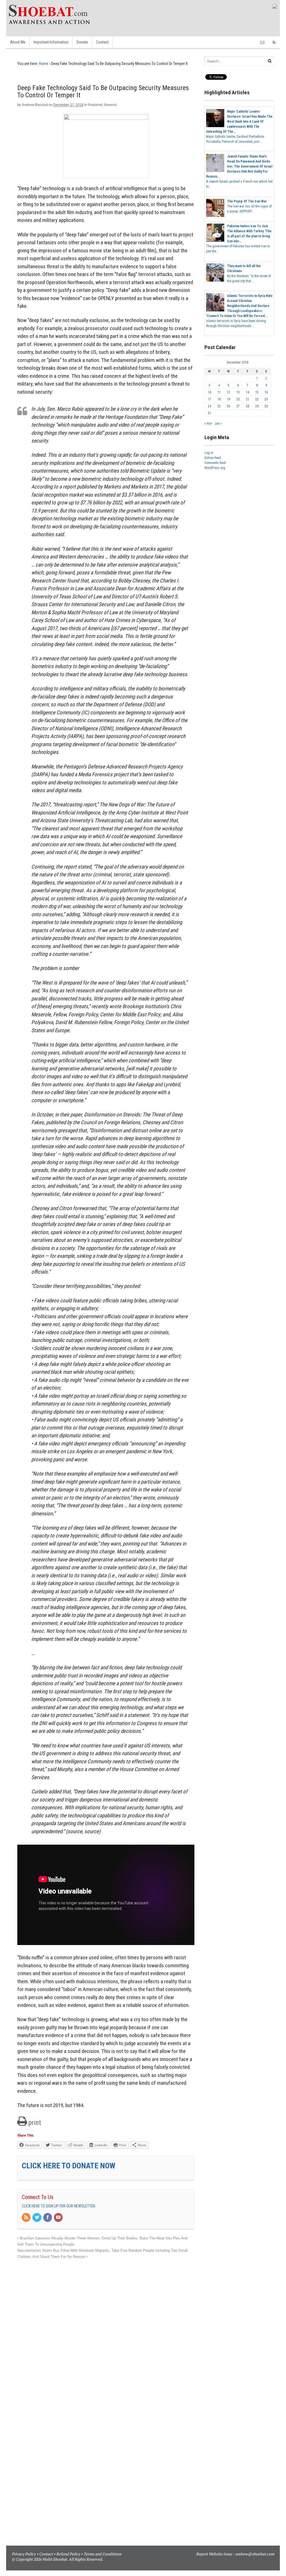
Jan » (218, 424)
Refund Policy (68, 2554)
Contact (102, 42)
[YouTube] (59, 2218)
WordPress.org (215, 468)
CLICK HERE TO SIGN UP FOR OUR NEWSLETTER (59, 2206)
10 (209, 392)
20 (238, 399)
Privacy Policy (24, 2554)
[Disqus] (106, 2330)
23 (266, 399)
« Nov (208, 424)
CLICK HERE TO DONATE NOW (69, 2166)
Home (44, 64)
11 (219, 392)
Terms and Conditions (102, 2554)
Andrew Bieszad (35, 105)
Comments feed (215, 463)
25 (219, 406)
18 (219, 399)
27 (238, 406)
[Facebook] (48, 2218)
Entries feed (213, 458)
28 (247, 406)
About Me (18, 42)
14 (247, 392)
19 (228, 399)
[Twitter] (37, 2218)
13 (238, 392)
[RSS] (27, 2218)
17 (209, 399)
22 (257, 399)
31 (209, 413)
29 (257, 406)
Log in (209, 453)
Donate (82, 42)
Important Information (51, 42)
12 (228, 392)
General (110, 105)
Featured (95, 105)
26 (228, 406)
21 (247, 399)
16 (266, 392)
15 (257, 392)
